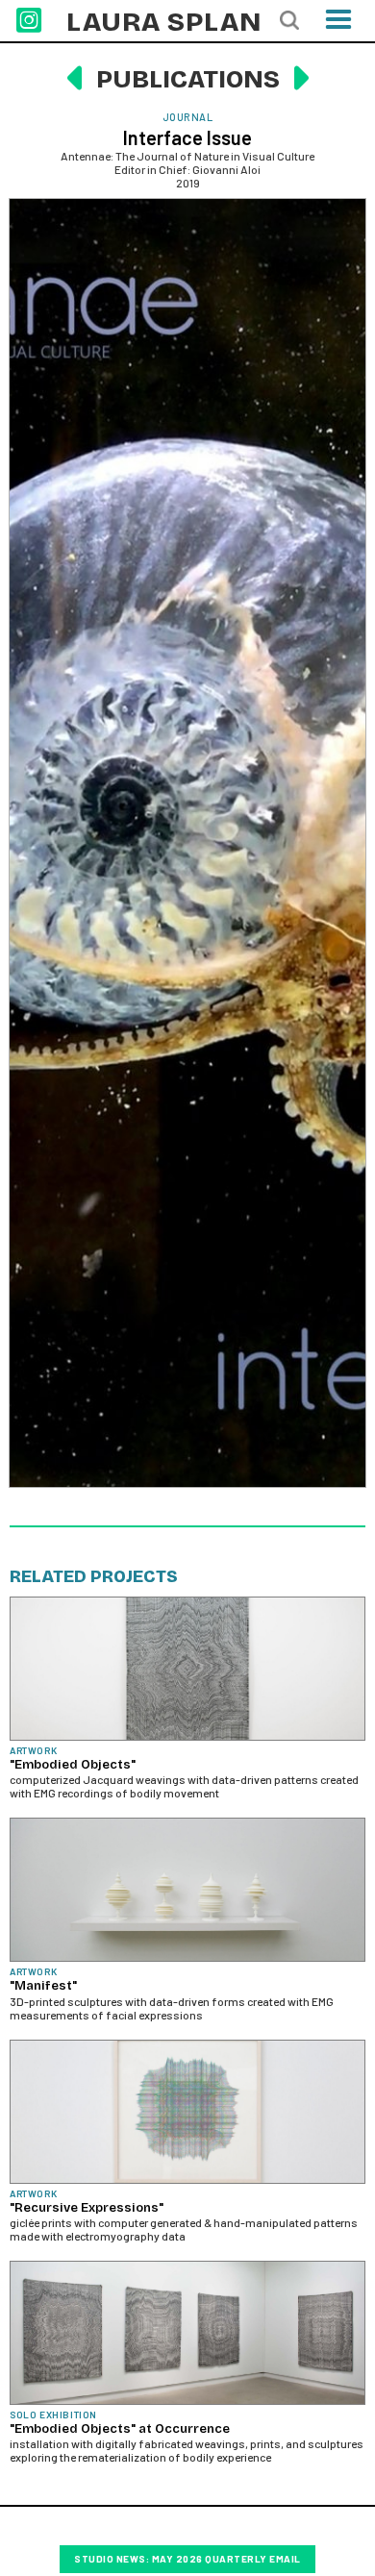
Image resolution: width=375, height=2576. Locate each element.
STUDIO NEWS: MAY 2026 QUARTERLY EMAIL (187, 2559)
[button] (338, 25)
